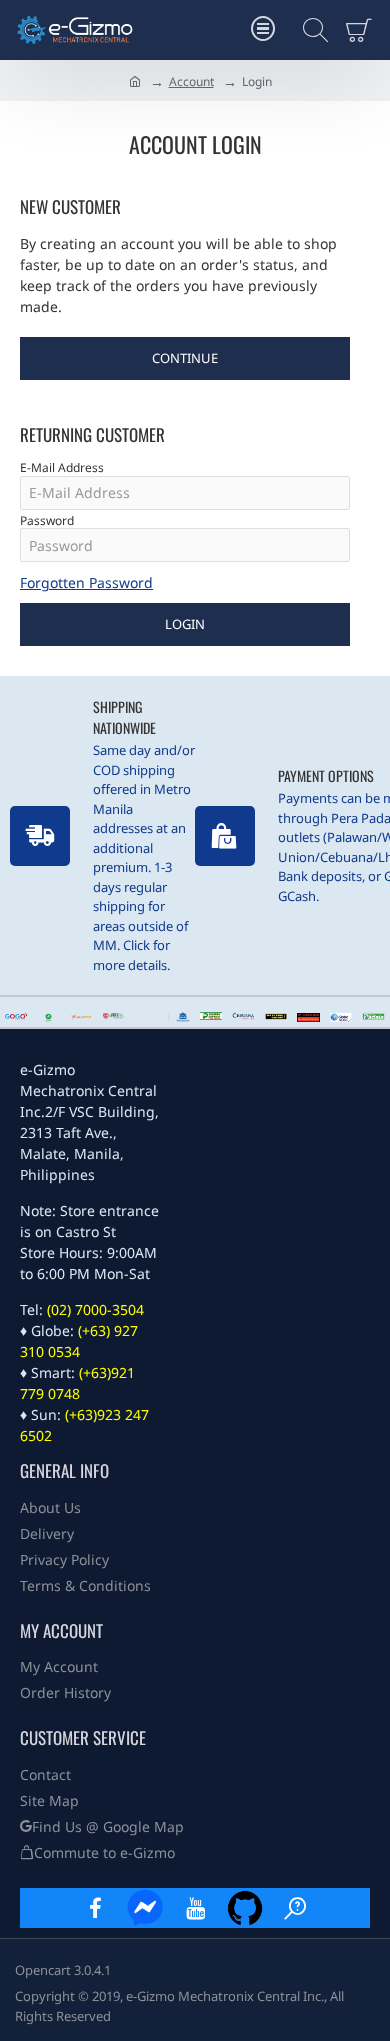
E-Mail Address (62, 468)
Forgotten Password (86, 582)
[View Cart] (362, 30)
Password (47, 521)
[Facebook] (95, 1908)
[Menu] (262, 30)
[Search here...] (310, 30)
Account (191, 81)
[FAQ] (295, 1908)
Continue (185, 358)
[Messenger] (145, 1908)
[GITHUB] (245, 1908)
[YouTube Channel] (195, 1908)
